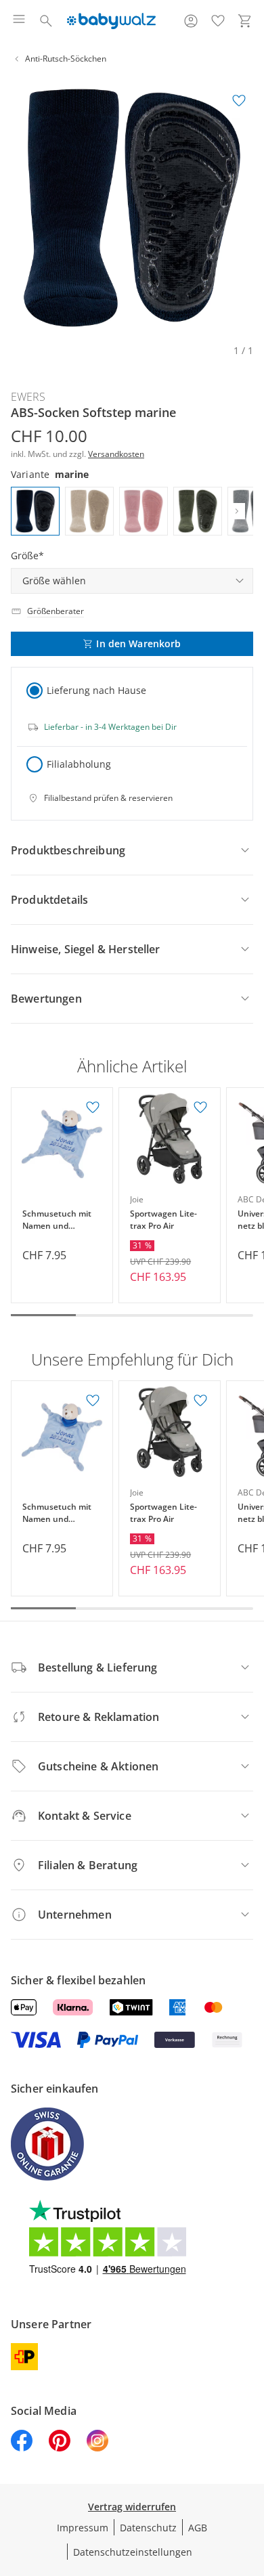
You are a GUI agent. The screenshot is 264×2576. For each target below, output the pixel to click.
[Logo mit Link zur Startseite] (111, 21)
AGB (198, 2528)
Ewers (28, 397)
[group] (132, 208)
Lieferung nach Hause (96, 690)
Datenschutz (148, 2528)
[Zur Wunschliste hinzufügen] (239, 101)
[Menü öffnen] (19, 21)
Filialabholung (79, 764)
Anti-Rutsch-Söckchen (66, 59)
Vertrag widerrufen (132, 2507)
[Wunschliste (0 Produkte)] (218, 21)
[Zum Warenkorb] (245, 21)
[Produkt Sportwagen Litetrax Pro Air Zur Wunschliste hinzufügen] (200, 1108)
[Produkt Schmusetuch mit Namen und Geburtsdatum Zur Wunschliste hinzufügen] (93, 1108)
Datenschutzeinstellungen (133, 2552)
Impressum (83, 2528)
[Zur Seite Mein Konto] (191, 21)
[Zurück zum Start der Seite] (250, 2481)
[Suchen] (46, 21)
